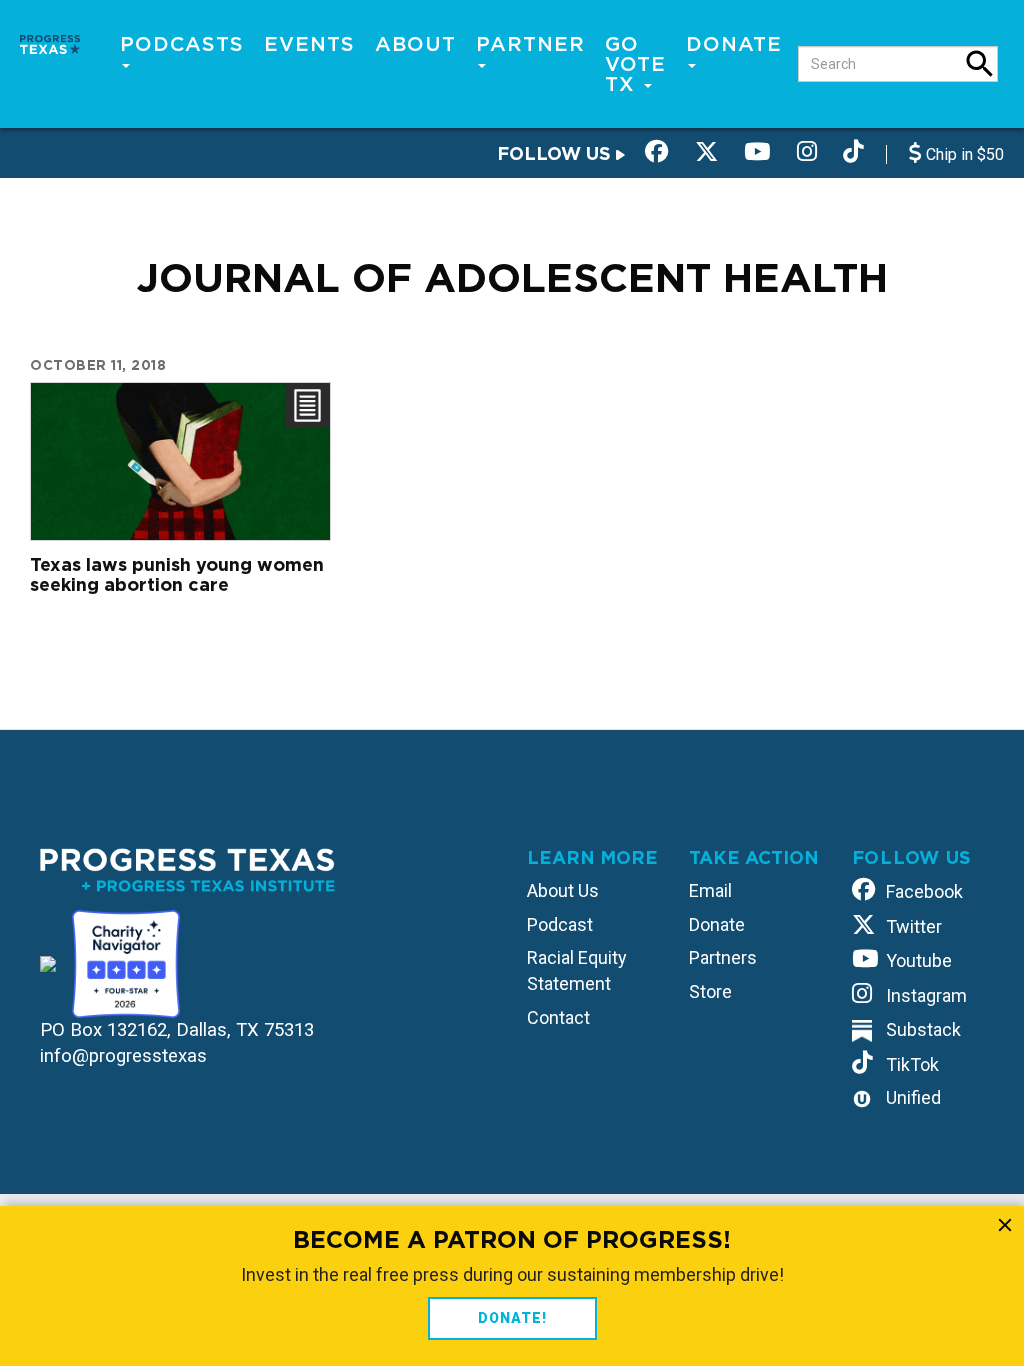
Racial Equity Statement (577, 970)
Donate (734, 44)
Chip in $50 (963, 154)
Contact (558, 1017)
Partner (530, 44)
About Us (563, 890)
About (415, 44)
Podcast (560, 924)
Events (309, 44)
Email (710, 890)
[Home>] (50, 42)
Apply (980, 64)
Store (710, 991)
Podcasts (182, 44)
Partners (723, 957)
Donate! (512, 1318)
